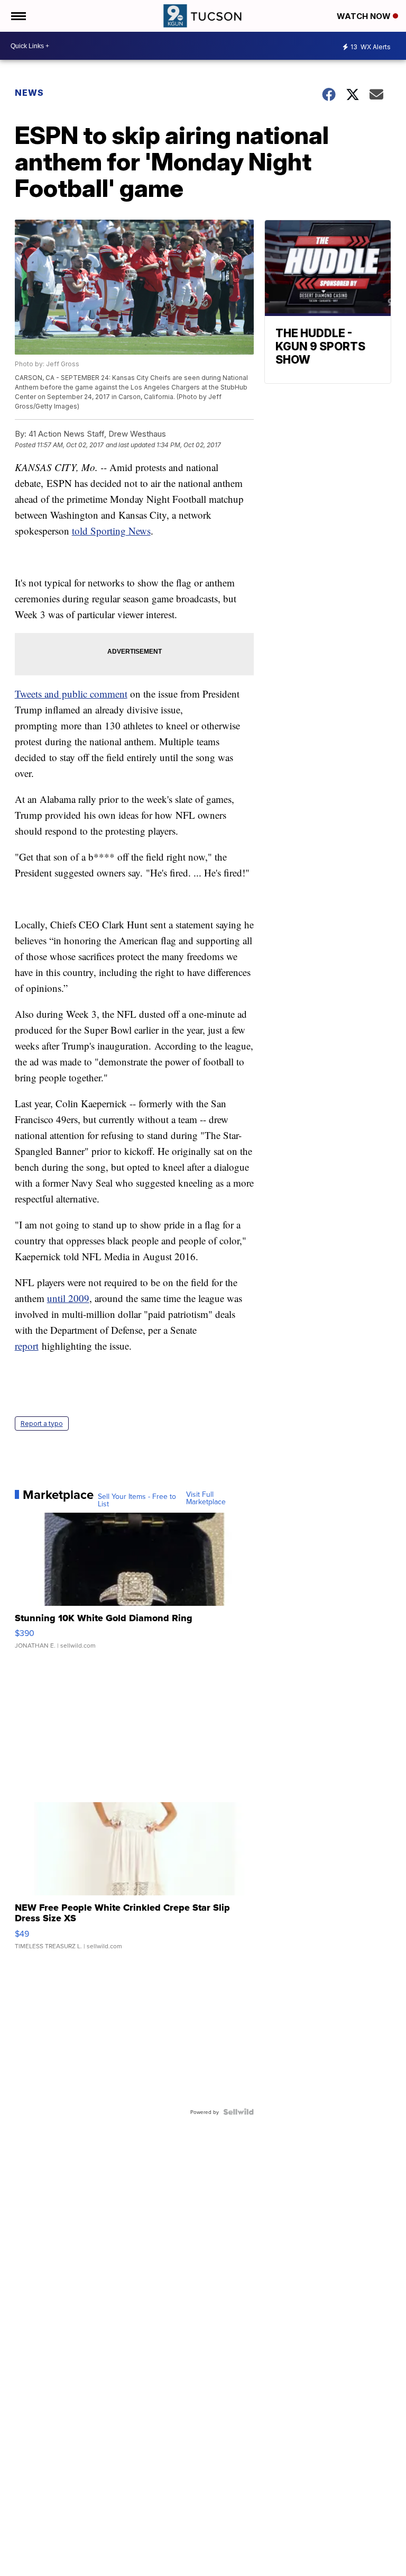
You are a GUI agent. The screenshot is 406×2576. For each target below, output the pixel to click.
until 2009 (68, 1298)
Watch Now (365, 16)
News (29, 93)
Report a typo (42, 1423)
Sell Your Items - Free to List (137, 1500)
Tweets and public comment (71, 694)
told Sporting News (111, 531)
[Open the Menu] (18, 16)
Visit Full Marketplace (206, 1498)
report (27, 1346)
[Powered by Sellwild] (238, 2112)
